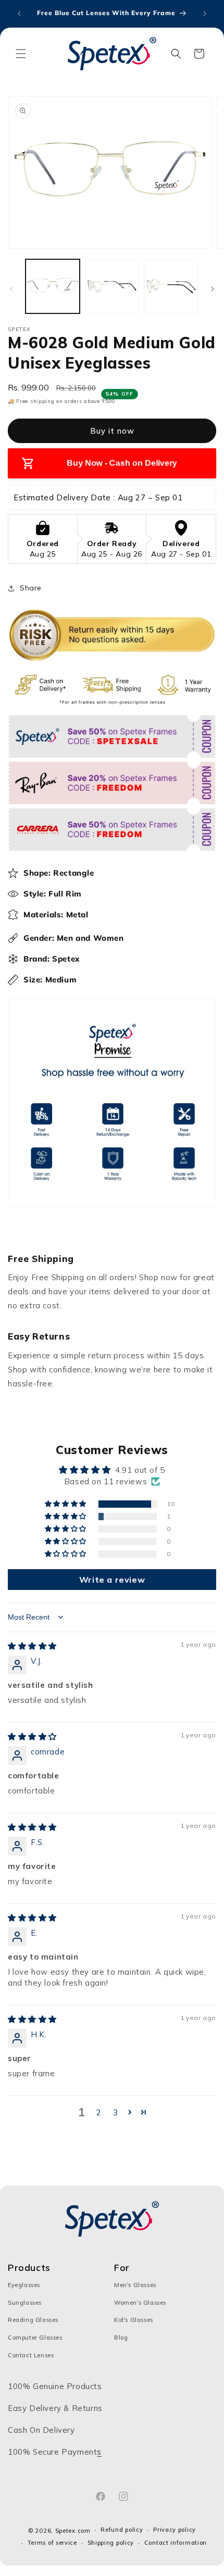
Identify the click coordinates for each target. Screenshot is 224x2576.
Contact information (176, 2543)
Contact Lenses (31, 2355)
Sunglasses (25, 2303)
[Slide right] (213, 289)
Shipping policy (111, 2543)
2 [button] (99, 2112)
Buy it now (112, 431)
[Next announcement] (205, 14)
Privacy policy (175, 2530)
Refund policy (122, 2530)
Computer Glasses (35, 2338)
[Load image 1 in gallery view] (53, 286)
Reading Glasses (33, 2320)
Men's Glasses (135, 2285)
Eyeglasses (24, 2285)
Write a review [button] (112, 1580)
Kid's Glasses (134, 2320)
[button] (21, 54)
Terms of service (52, 2543)
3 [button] (116, 2112)
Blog (121, 2338)
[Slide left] (11, 289)
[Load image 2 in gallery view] (112, 286)
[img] (32, 1646)
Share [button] (31, 588)
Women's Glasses (140, 2303)
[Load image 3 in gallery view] (171, 286)
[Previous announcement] (19, 14)
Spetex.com (73, 2531)
